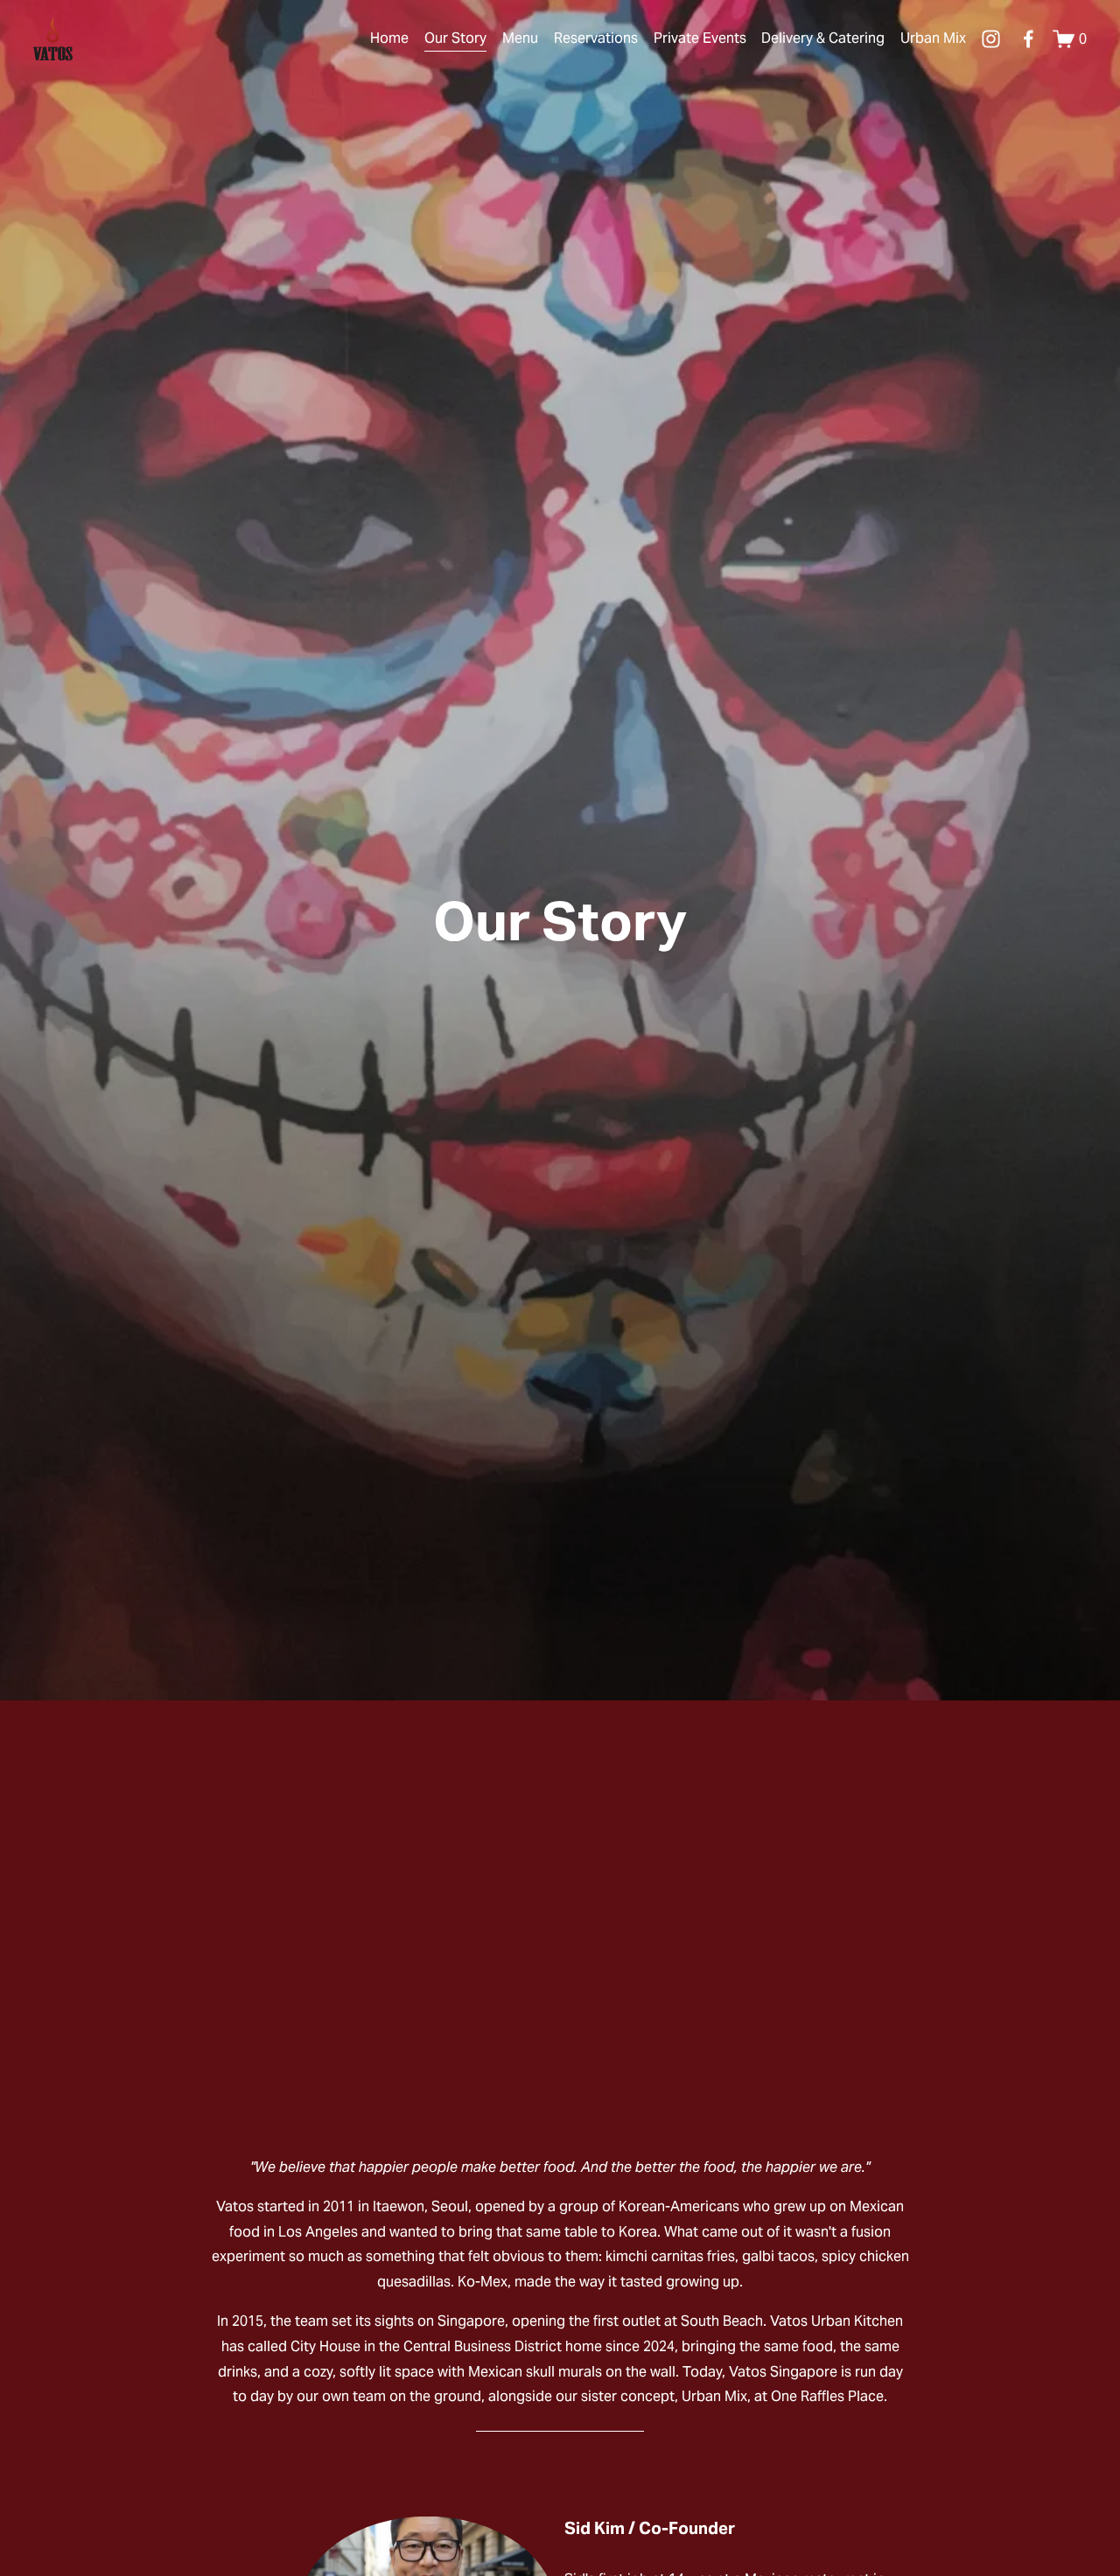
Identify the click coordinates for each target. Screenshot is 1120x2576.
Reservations (596, 38)
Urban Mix (933, 38)
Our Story (455, 38)
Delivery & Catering (823, 38)
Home (389, 38)
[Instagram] (991, 39)
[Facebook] (1029, 39)
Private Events (700, 38)
